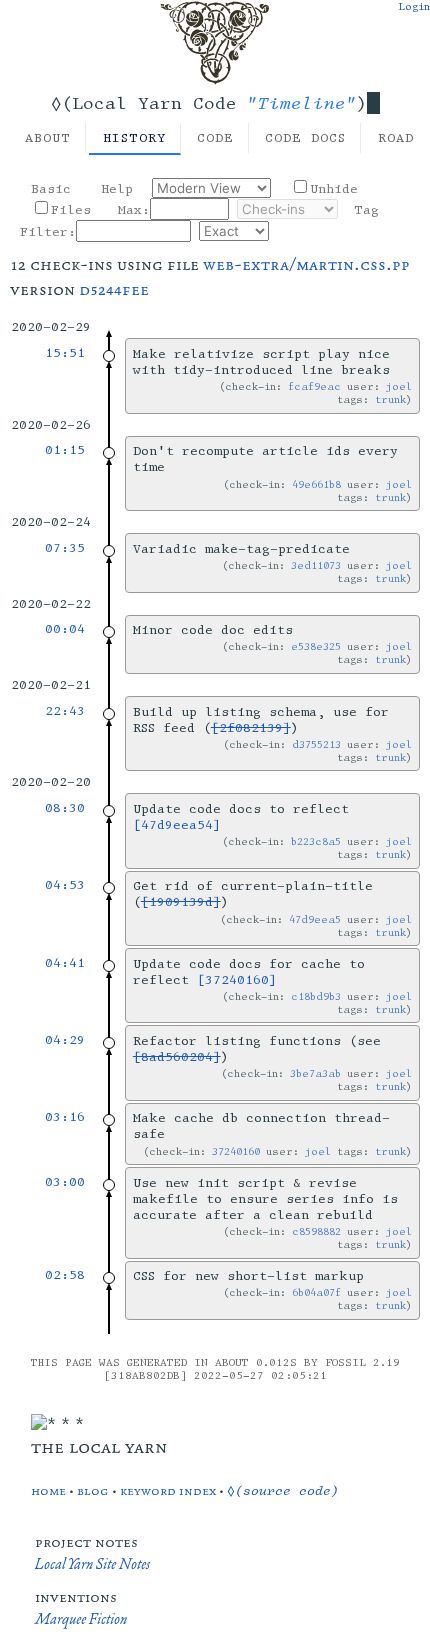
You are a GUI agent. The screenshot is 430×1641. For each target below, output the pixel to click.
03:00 (65, 1182)
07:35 (65, 548)
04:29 (65, 1040)
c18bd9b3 (316, 996)
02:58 (65, 1275)
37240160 (236, 1151)
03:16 (65, 1117)
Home (48, 1490)
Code (215, 138)
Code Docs (305, 138)
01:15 (65, 450)
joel (399, 386)
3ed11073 (316, 565)
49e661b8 (316, 484)
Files (71, 210)
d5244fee (114, 289)
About (48, 138)
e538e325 (316, 646)
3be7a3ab (315, 1073)
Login (414, 6)
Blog (93, 1490)
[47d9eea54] (177, 825)
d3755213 (316, 744)
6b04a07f (316, 1292)
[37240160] (237, 980)
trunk (390, 399)
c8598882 (316, 1231)
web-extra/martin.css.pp (306, 264)
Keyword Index (168, 1490)
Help (117, 189)
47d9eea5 (315, 919)
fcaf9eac (314, 386)
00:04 (65, 629)
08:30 (65, 808)
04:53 (65, 885)
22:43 (65, 711)
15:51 (65, 353)
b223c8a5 (316, 841)
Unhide (334, 189)
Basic (51, 189)
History (134, 138)
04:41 (65, 963)
